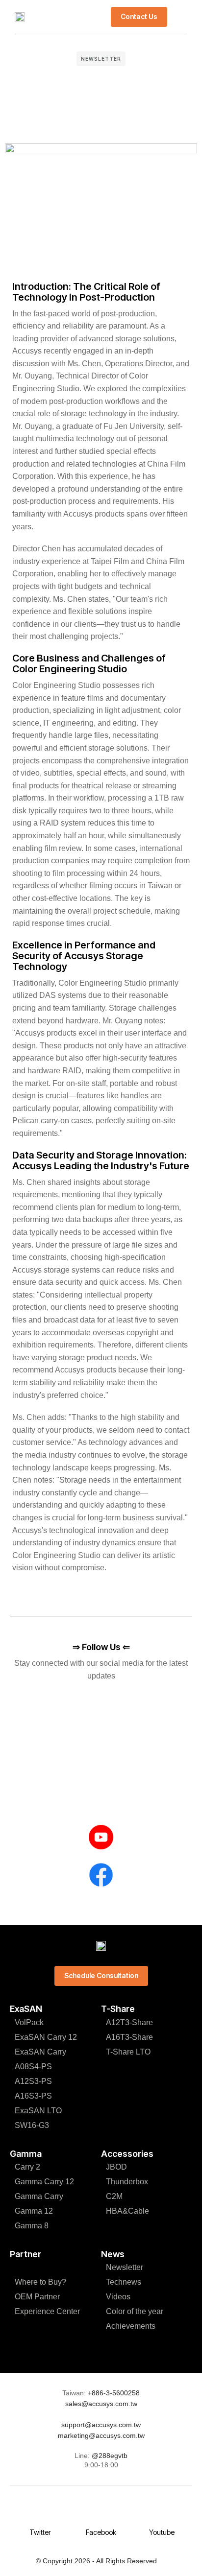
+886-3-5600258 (113, 2393)
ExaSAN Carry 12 (46, 2037)
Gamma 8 (32, 2226)
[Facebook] (101, 2513)
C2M (114, 2196)
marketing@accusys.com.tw (101, 2435)
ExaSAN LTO (38, 2111)
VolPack (29, 2022)
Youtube (162, 2532)
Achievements (131, 2326)
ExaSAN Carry (40, 2052)
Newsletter (101, 59)
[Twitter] (40, 2513)
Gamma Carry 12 (44, 2182)
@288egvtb (110, 2456)
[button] (180, 17)
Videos (118, 2297)
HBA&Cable (127, 2211)
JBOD (116, 2167)
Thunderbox (127, 2182)
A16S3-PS (33, 2096)
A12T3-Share (129, 2022)
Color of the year (135, 2311)
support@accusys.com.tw (101, 2425)
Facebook (101, 2532)
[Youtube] (162, 2513)
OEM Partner (37, 2297)
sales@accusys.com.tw (101, 2404)
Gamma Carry (39, 2196)
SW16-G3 (32, 2125)
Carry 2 (27, 2167)
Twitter (40, 2532)
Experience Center (47, 2311)
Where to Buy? (40, 2282)
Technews (124, 2282)
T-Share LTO (128, 2052)
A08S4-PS (33, 2067)
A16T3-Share (129, 2037)
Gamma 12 (34, 2211)
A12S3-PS (33, 2081)
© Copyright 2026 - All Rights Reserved (96, 2561)
